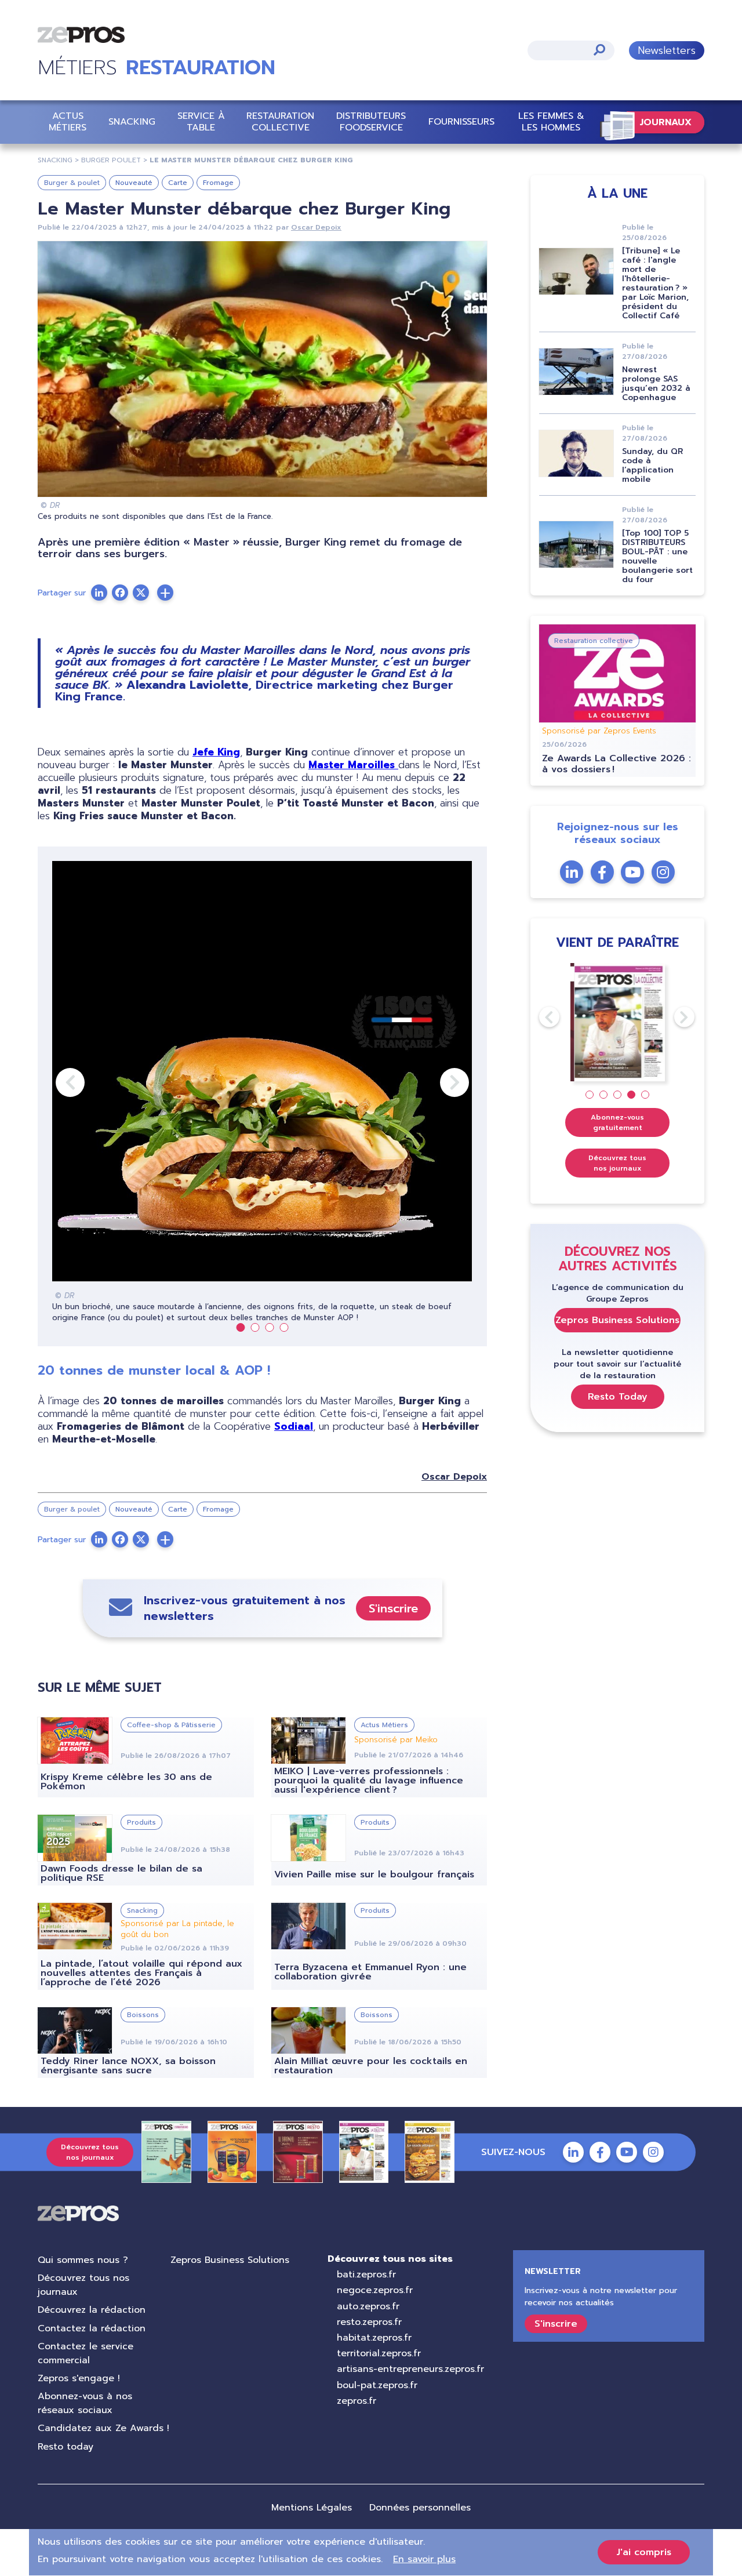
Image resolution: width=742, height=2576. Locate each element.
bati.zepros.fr (366, 2275)
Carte (178, 183)
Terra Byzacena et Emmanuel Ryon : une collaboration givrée (370, 1972)
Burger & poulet (72, 183)
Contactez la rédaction (92, 2328)
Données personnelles (420, 2508)
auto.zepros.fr (368, 2306)
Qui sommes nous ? (83, 2260)
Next (440, 1082)
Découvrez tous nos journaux (617, 1163)
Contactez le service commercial (86, 2353)
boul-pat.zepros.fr (377, 2385)
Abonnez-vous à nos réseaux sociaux (85, 2403)
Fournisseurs (461, 122)
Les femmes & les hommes (551, 121)
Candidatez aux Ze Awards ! (103, 2428)
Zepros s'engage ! (79, 2378)
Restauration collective (280, 121)
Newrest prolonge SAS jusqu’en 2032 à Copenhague (656, 384)
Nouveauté (134, 183)
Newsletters (667, 50)
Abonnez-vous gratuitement (617, 1122)
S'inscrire (393, 1608)
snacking (55, 160)
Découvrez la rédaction (92, 2310)
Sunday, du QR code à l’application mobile (652, 465)
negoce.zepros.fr (375, 2290)
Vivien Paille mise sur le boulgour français (374, 1874)
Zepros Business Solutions (617, 1320)
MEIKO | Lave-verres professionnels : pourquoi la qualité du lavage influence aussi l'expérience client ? (369, 1781)
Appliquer (599, 50)
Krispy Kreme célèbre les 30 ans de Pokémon (126, 1782)
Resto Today (618, 1397)
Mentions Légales (312, 2508)
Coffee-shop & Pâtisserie (171, 1725)
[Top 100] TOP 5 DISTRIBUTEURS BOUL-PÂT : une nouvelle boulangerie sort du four (657, 556)
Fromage (218, 183)
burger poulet (111, 160)
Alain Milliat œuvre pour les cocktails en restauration (371, 2066)
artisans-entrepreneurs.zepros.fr (410, 2369)
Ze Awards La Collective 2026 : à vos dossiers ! (616, 764)
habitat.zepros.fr (374, 2338)
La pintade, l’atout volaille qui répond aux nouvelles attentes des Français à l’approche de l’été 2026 (141, 1973)
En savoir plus (424, 2559)
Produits (141, 1822)
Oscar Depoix (316, 227)
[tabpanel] (262, 1092)
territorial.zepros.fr (379, 2353)
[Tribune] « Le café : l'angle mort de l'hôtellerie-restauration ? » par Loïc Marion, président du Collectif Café (655, 283)
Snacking (132, 122)
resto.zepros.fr (369, 2322)
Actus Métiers (68, 121)
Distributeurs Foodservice (371, 121)
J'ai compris (644, 2552)
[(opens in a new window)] (165, 593)
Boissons (143, 2015)
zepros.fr (357, 2401)
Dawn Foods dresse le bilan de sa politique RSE (121, 1873)
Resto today (66, 2447)
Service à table (201, 121)
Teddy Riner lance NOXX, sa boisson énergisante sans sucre (128, 2066)
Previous (56, 1082)
